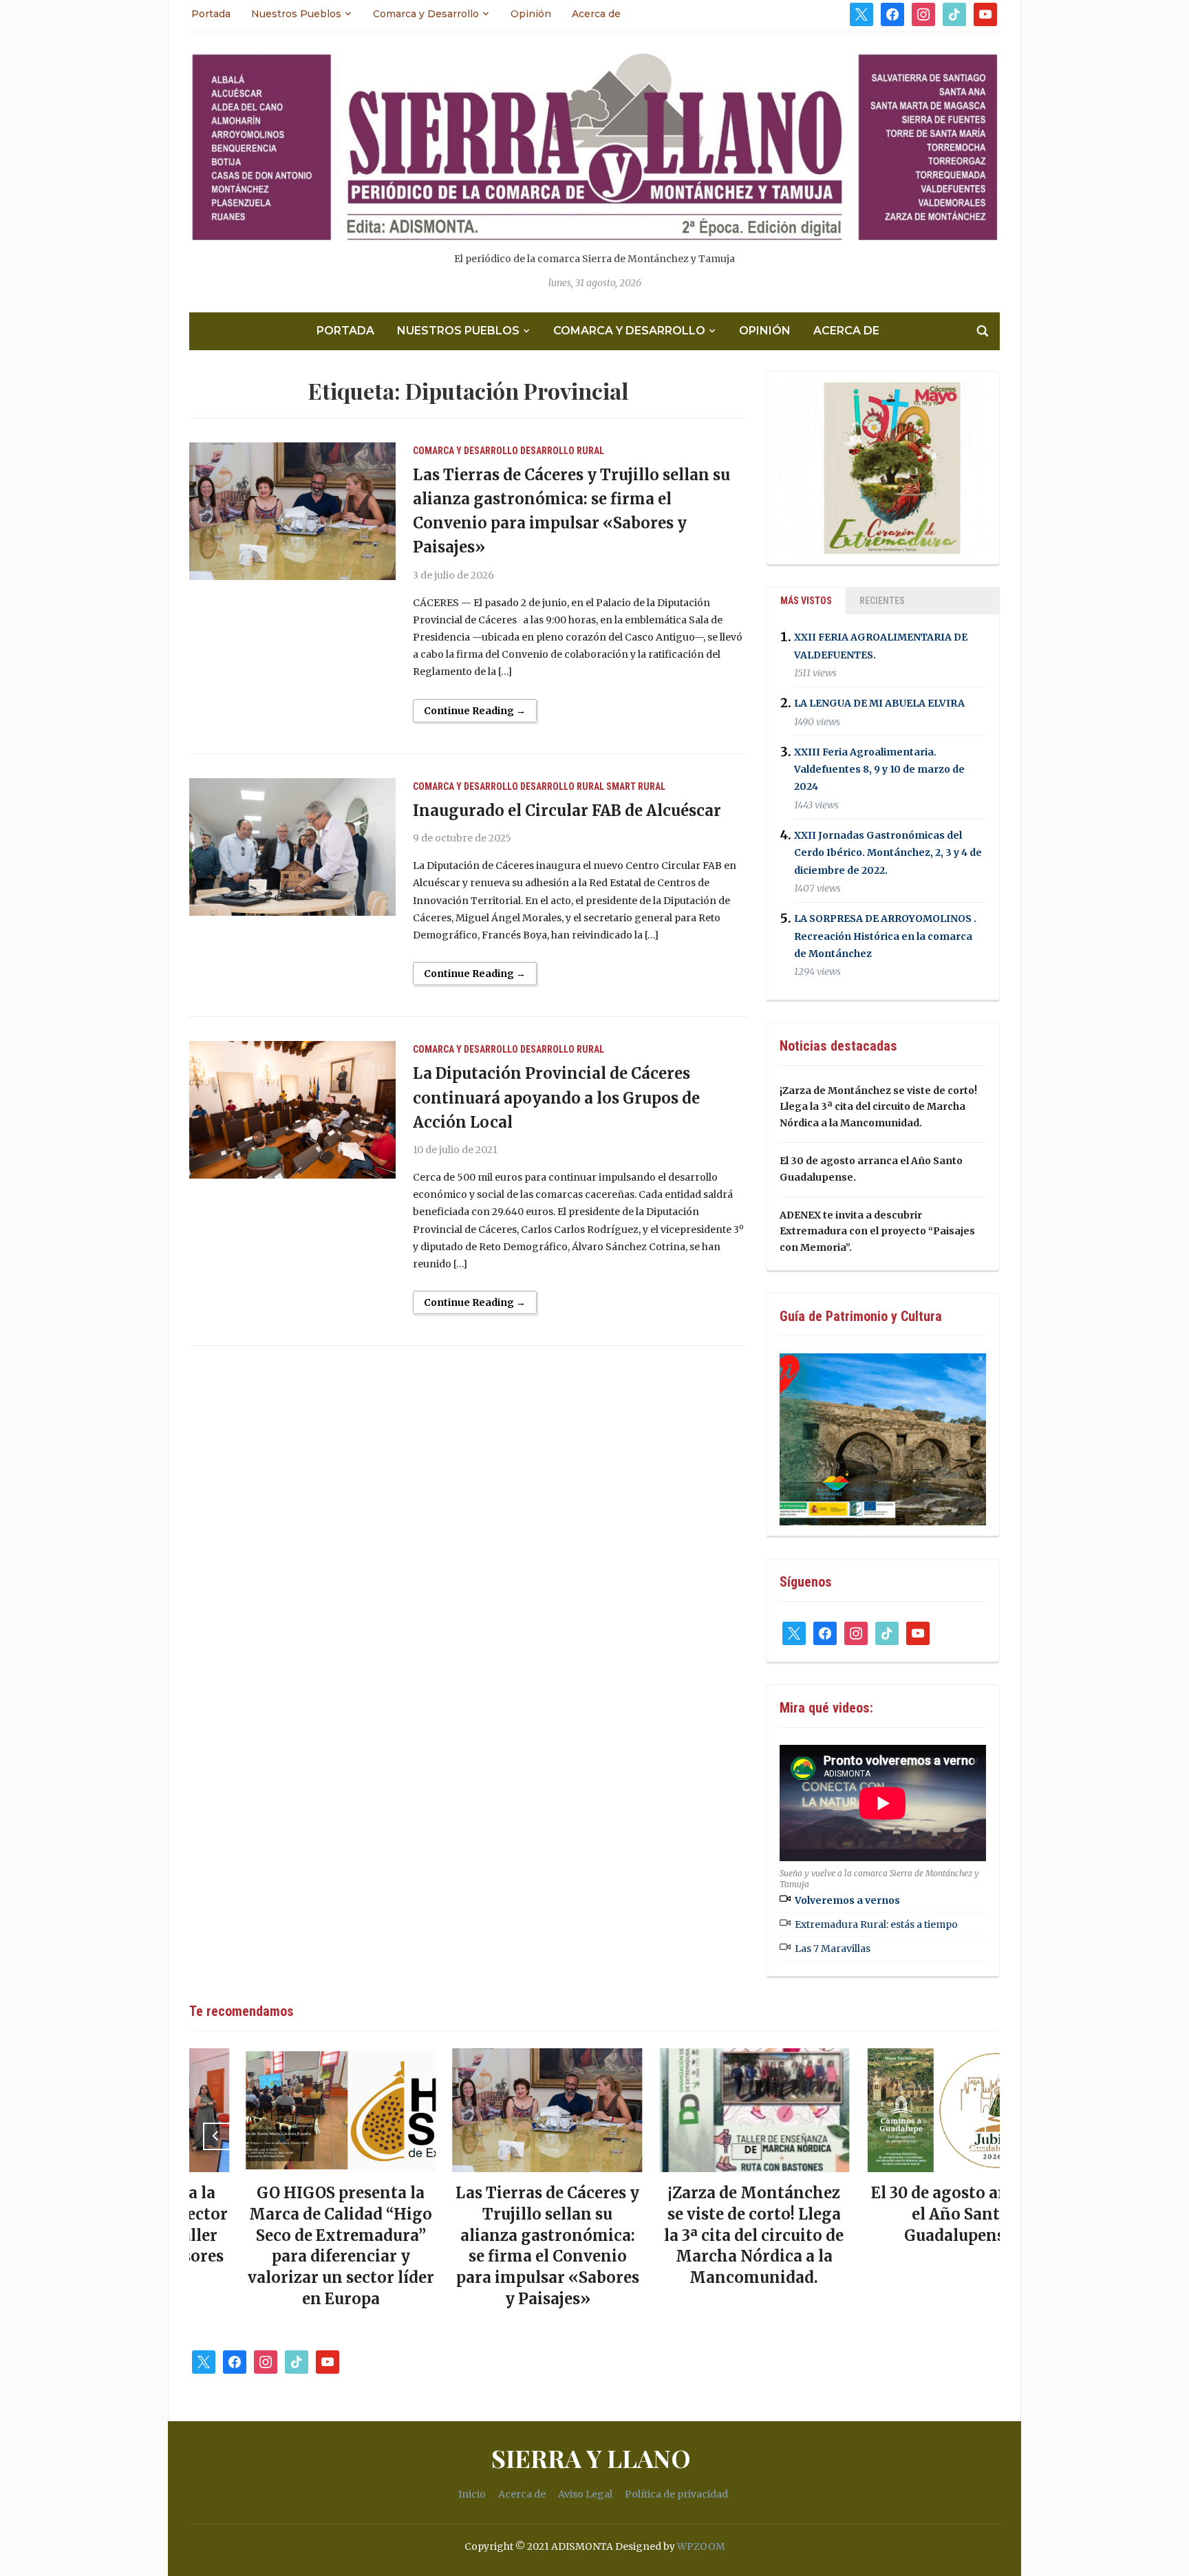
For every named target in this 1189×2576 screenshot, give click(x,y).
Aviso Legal (585, 2494)
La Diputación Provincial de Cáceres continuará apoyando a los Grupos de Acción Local (556, 1097)
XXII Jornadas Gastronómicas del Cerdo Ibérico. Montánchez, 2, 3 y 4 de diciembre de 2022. (888, 852)
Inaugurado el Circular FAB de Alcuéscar (567, 811)
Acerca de (596, 14)
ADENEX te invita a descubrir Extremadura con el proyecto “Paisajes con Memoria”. (877, 1232)
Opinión (531, 14)
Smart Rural (636, 786)
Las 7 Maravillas (833, 1949)
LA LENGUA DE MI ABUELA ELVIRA (879, 704)
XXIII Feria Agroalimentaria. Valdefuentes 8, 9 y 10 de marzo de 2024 (879, 769)
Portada (211, 14)
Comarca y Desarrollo (426, 14)
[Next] (972, 2136)
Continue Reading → (475, 711)
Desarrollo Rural (562, 451)
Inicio (472, 2494)
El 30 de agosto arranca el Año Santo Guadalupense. (904, 2214)
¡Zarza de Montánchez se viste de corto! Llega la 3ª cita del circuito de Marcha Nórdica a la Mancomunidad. (878, 1107)
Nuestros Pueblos (296, 14)
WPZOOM (701, 2546)
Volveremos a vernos (847, 1900)
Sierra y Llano (591, 2458)
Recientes (882, 601)
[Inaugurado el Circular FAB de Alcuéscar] (292, 846)
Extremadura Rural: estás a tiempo (876, 1924)
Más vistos (806, 601)
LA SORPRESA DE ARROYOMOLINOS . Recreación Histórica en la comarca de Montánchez (885, 936)
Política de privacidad (676, 2494)
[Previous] (217, 2136)
